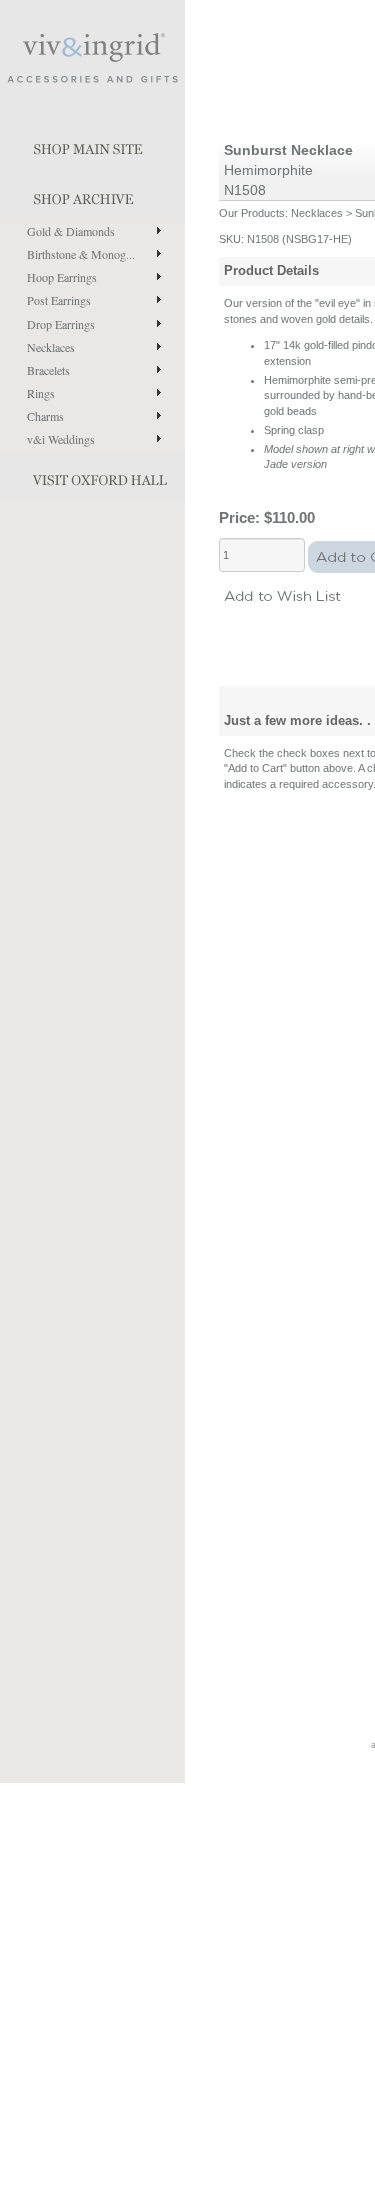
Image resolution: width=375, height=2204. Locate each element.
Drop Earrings (61, 324)
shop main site (92, 145)
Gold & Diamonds (71, 231)
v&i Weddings (61, 439)
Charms (45, 416)
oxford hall (92, 476)
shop (92, 195)
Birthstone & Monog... (81, 254)
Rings (41, 393)
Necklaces (51, 347)
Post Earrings (59, 300)
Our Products (252, 213)
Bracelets (48, 370)
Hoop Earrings (62, 277)
